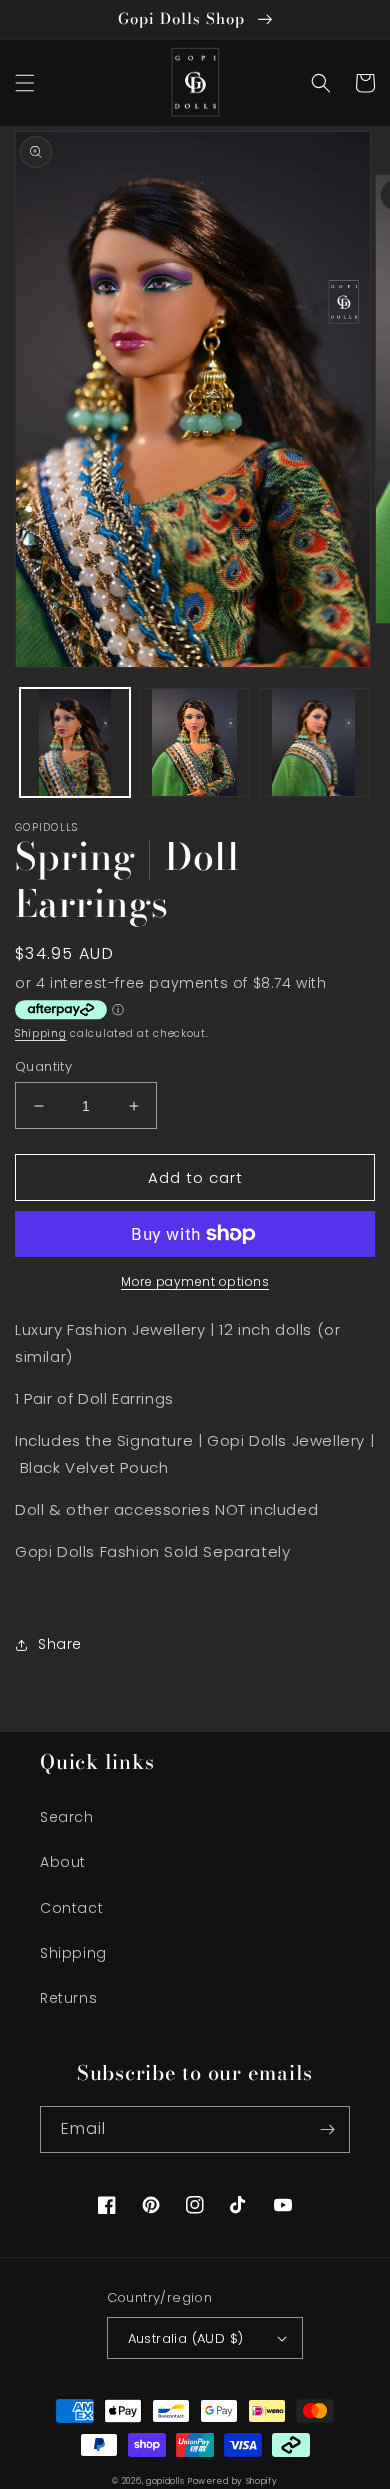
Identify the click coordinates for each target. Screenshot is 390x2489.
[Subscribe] (327, 2129)
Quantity (43, 1066)
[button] (25, 83)
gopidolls (165, 2481)
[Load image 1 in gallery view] (75, 743)
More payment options (195, 1281)
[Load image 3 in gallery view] (314, 743)
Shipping (41, 1033)
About (63, 1862)
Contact (71, 1908)
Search (67, 1817)
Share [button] (60, 1644)
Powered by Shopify (233, 2481)
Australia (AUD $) (186, 2338)
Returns (68, 1998)
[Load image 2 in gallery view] (195, 743)
